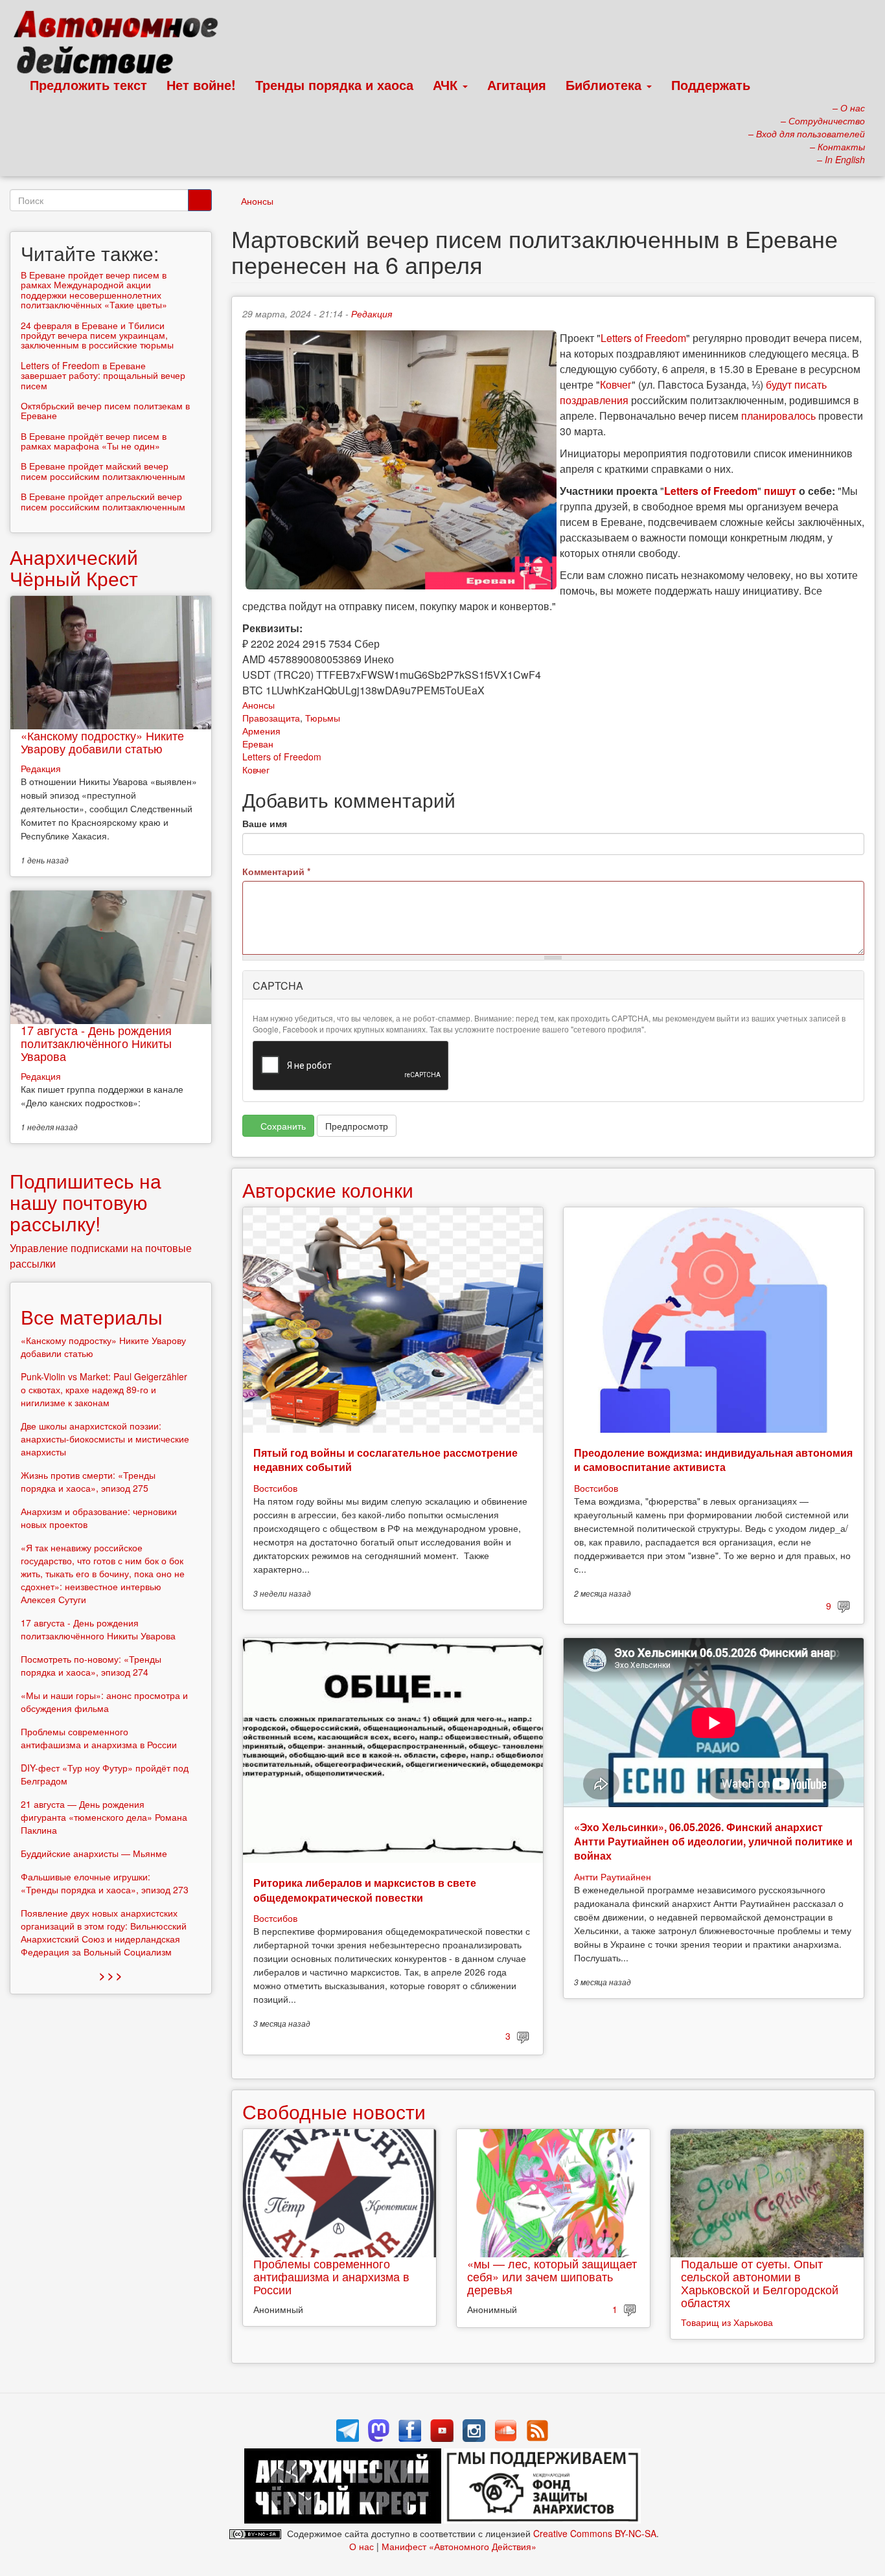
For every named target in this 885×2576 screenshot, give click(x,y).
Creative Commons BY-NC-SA (595, 2533)
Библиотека (605, 85)
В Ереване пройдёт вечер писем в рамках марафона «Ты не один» (94, 441)
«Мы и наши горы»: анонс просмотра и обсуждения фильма (104, 1702)
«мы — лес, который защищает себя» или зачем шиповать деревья (552, 2276)
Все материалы (92, 1316)
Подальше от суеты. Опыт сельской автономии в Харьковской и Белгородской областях (760, 2282)
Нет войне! (201, 85)
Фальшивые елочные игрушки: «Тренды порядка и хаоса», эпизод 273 (105, 1883)
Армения (261, 731)
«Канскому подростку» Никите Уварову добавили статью (102, 742)
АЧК (447, 85)
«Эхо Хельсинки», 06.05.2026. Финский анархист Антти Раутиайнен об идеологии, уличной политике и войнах (713, 1841)
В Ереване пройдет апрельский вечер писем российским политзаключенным (103, 501)
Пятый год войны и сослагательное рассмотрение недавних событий (385, 1460)
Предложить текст (88, 85)
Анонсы (257, 201)
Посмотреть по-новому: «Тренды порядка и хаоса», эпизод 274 (91, 1665)
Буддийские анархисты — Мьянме (94, 1853)
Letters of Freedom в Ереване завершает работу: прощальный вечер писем (103, 375)
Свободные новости (334, 2111)
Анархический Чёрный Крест (74, 567)
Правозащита (271, 718)
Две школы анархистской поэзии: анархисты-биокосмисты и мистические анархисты (105, 1439)
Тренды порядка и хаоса (334, 85)
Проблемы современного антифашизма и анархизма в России (331, 2276)
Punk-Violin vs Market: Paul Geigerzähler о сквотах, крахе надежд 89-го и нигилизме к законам (104, 1389)
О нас (362, 2546)
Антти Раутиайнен (613, 1876)
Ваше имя (265, 823)
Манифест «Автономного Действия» (459, 2546)
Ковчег (616, 384)
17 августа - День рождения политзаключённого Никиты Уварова (96, 1043)
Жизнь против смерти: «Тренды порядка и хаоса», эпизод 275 (88, 1481)
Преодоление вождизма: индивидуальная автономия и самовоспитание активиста (713, 1460)
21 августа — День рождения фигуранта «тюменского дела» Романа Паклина (104, 1817)
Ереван (258, 744)
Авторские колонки (328, 1190)
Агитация (517, 85)
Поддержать (711, 85)
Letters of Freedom (643, 338)
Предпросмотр (357, 1126)
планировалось (778, 416)
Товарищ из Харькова (727, 2322)
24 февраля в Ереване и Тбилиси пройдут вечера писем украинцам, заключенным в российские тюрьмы (97, 335)
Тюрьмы (323, 718)
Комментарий (276, 871)
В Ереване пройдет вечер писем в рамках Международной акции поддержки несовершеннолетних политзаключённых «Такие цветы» (94, 290)
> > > (110, 1975)
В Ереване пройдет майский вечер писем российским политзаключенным (103, 471)
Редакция (372, 313)
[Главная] (121, 45)
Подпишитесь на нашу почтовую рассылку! (86, 1202)
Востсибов (275, 1488)
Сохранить (282, 1126)
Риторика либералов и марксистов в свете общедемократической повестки (365, 1890)
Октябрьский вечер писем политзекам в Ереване (105, 410)
